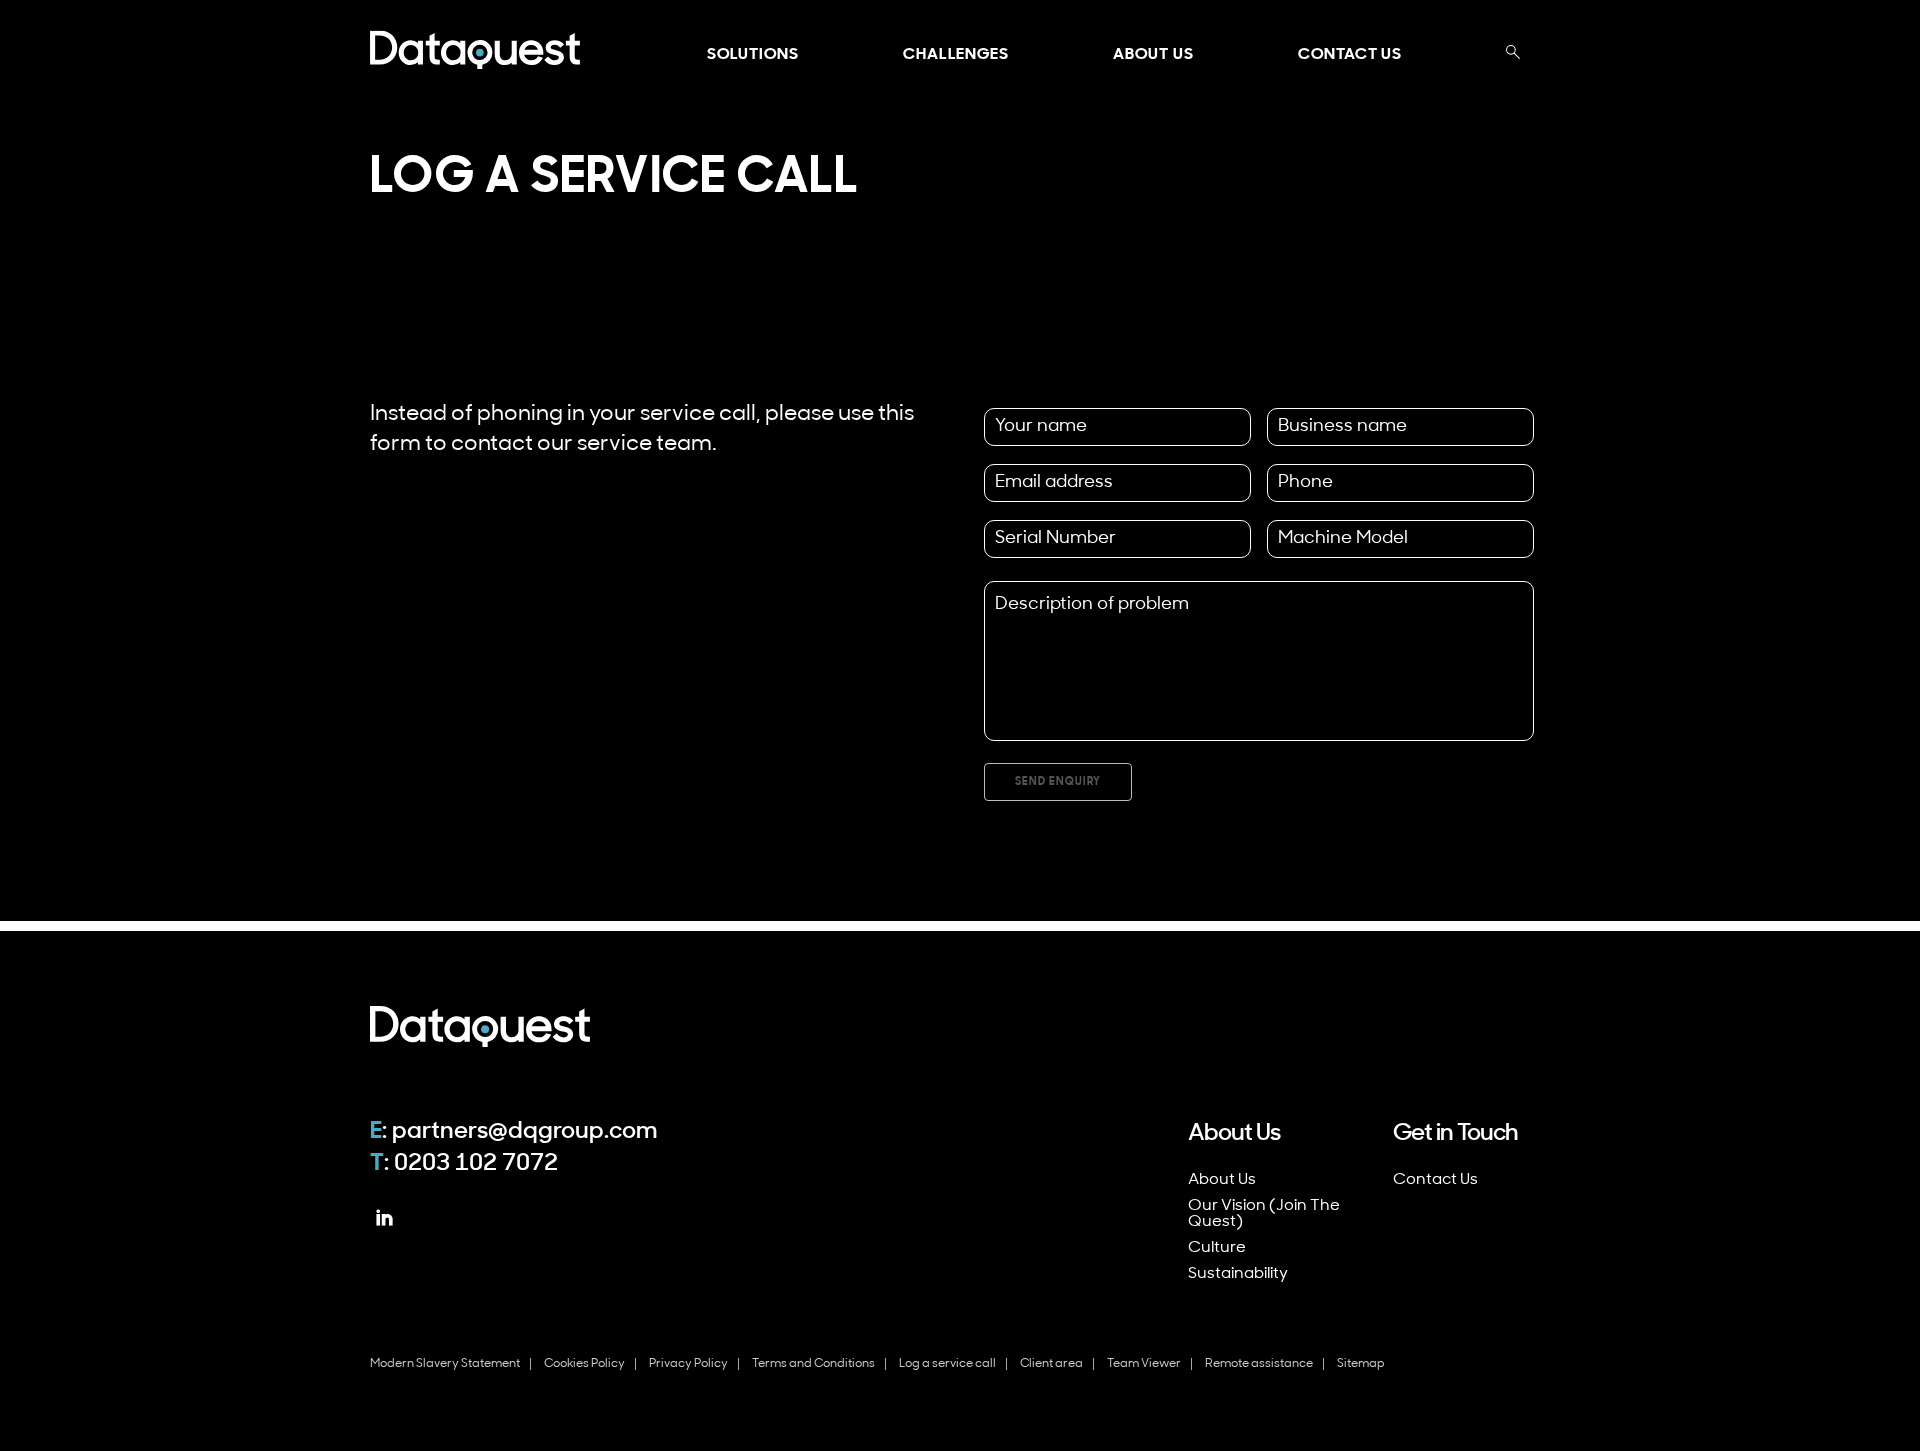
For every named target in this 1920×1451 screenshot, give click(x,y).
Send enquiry (1058, 782)
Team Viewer (1144, 1364)
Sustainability (1238, 1274)
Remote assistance (1259, 1364)
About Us (1153, 55)
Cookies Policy (584, 1364)
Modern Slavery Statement (445, 1364)
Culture (1217, 1248)
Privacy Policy (688, 1364)
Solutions (753, 55)
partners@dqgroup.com (524, 1132)
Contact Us (1350, 55)
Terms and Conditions (813, 1364)
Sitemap (1361, 1364)
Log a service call (947, 1364)
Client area (1051, 1364)
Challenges (955, 55)
